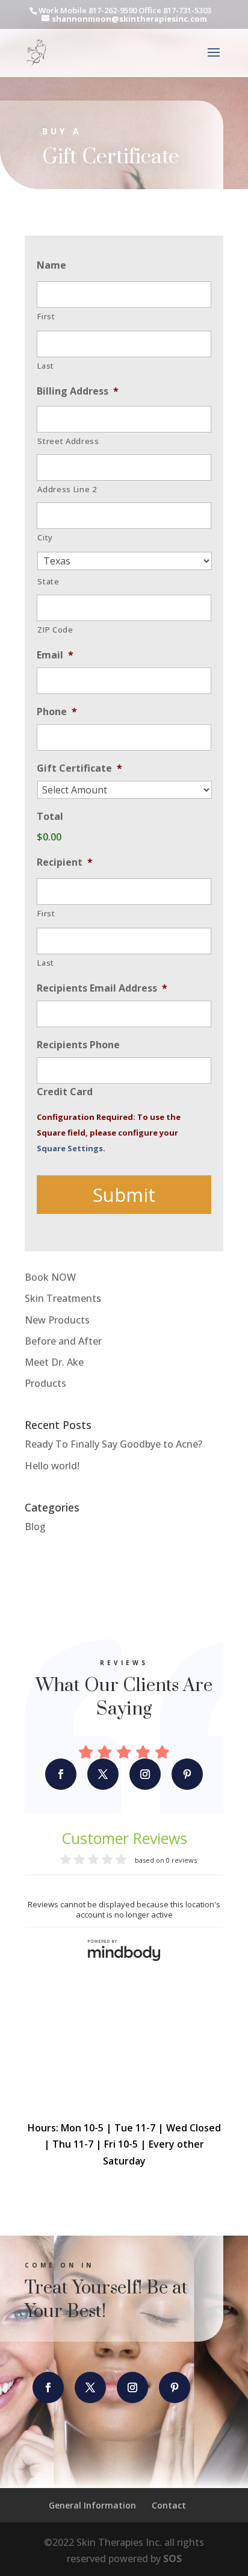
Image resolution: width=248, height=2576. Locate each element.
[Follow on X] (103, 1774)
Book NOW (50, 1277)
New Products (57, 1320)
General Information (92, 2505)
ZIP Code (55, 630)
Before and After (63, 1341)
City (45, 537)
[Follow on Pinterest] (187, 1774)
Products (45, 1383)
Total (50, 817)
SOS (172, 2559)
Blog (35, 1527)
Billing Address (78, 391)
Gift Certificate (79, 768)
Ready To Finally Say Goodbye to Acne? (113, 1444)
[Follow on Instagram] (145, 1774)
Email (55, 655)
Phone (57, 712)
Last (46, 366)
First (46, 316)
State (48, 581)
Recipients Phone (78, 1045)
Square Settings (70, 1148)
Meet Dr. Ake (54, 1362)
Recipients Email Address (102, 988)
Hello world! (52, 1466)
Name (51, 265)
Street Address (68, 441)
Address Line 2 (67, 489)
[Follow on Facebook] (61, 1774)
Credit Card (65, 1092)
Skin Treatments (63, 1298)
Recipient (65, 862)
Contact (169, 2505)
